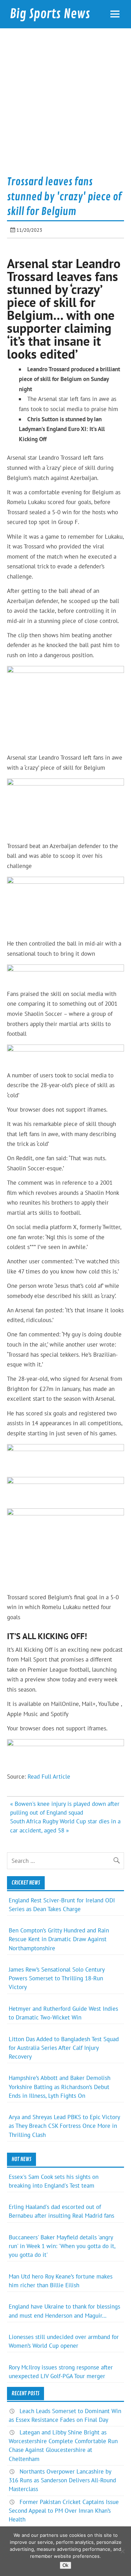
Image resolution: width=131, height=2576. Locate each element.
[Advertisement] (65, 104)
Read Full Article (49, 1777)
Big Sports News (50, 14)
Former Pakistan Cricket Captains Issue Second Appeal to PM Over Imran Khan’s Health (64, 2511)
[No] (122, 2551)
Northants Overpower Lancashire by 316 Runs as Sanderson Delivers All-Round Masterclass (62, 2480)
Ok (65, 2565)
